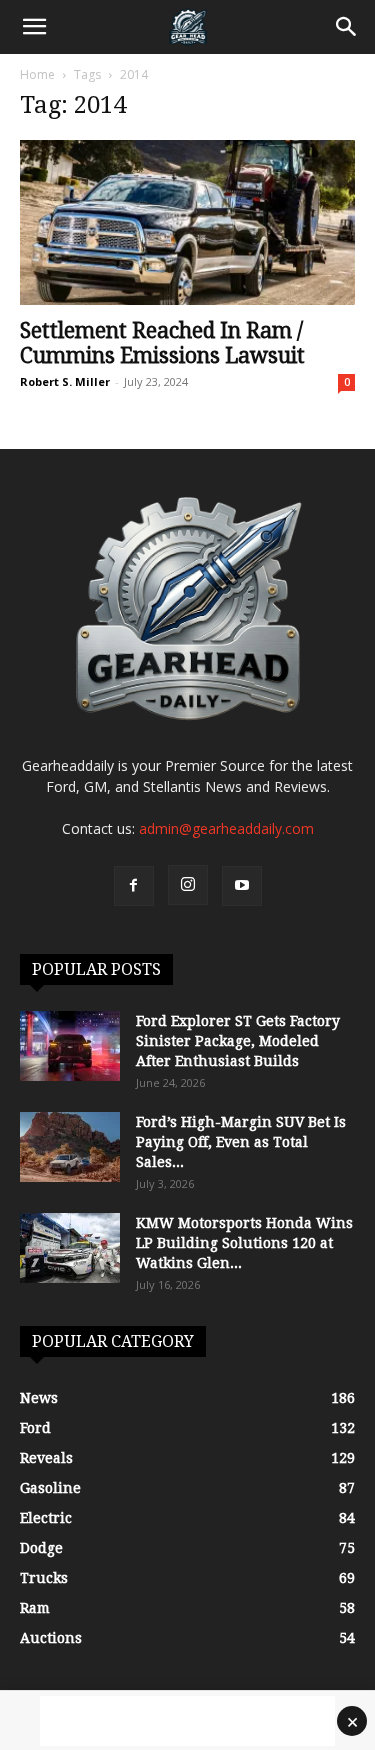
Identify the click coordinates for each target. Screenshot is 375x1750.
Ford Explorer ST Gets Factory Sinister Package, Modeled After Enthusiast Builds (238, 1041)
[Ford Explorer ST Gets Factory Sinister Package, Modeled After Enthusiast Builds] (70, 1046)
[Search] (347, 27)
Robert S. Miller (65, 381)
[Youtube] (242, 886)
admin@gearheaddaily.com (226, 828)
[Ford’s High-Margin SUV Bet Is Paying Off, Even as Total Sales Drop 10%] (70, 1147)
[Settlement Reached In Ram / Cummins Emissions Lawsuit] (187, 222)
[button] (34, 27)
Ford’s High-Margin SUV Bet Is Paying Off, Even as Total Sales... (241, 1142)
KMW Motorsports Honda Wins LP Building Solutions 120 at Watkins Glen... (244, 1243)
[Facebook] (134, 886)
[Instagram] (188, 885)
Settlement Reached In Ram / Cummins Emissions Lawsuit (162, 343)
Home (37, 74)
